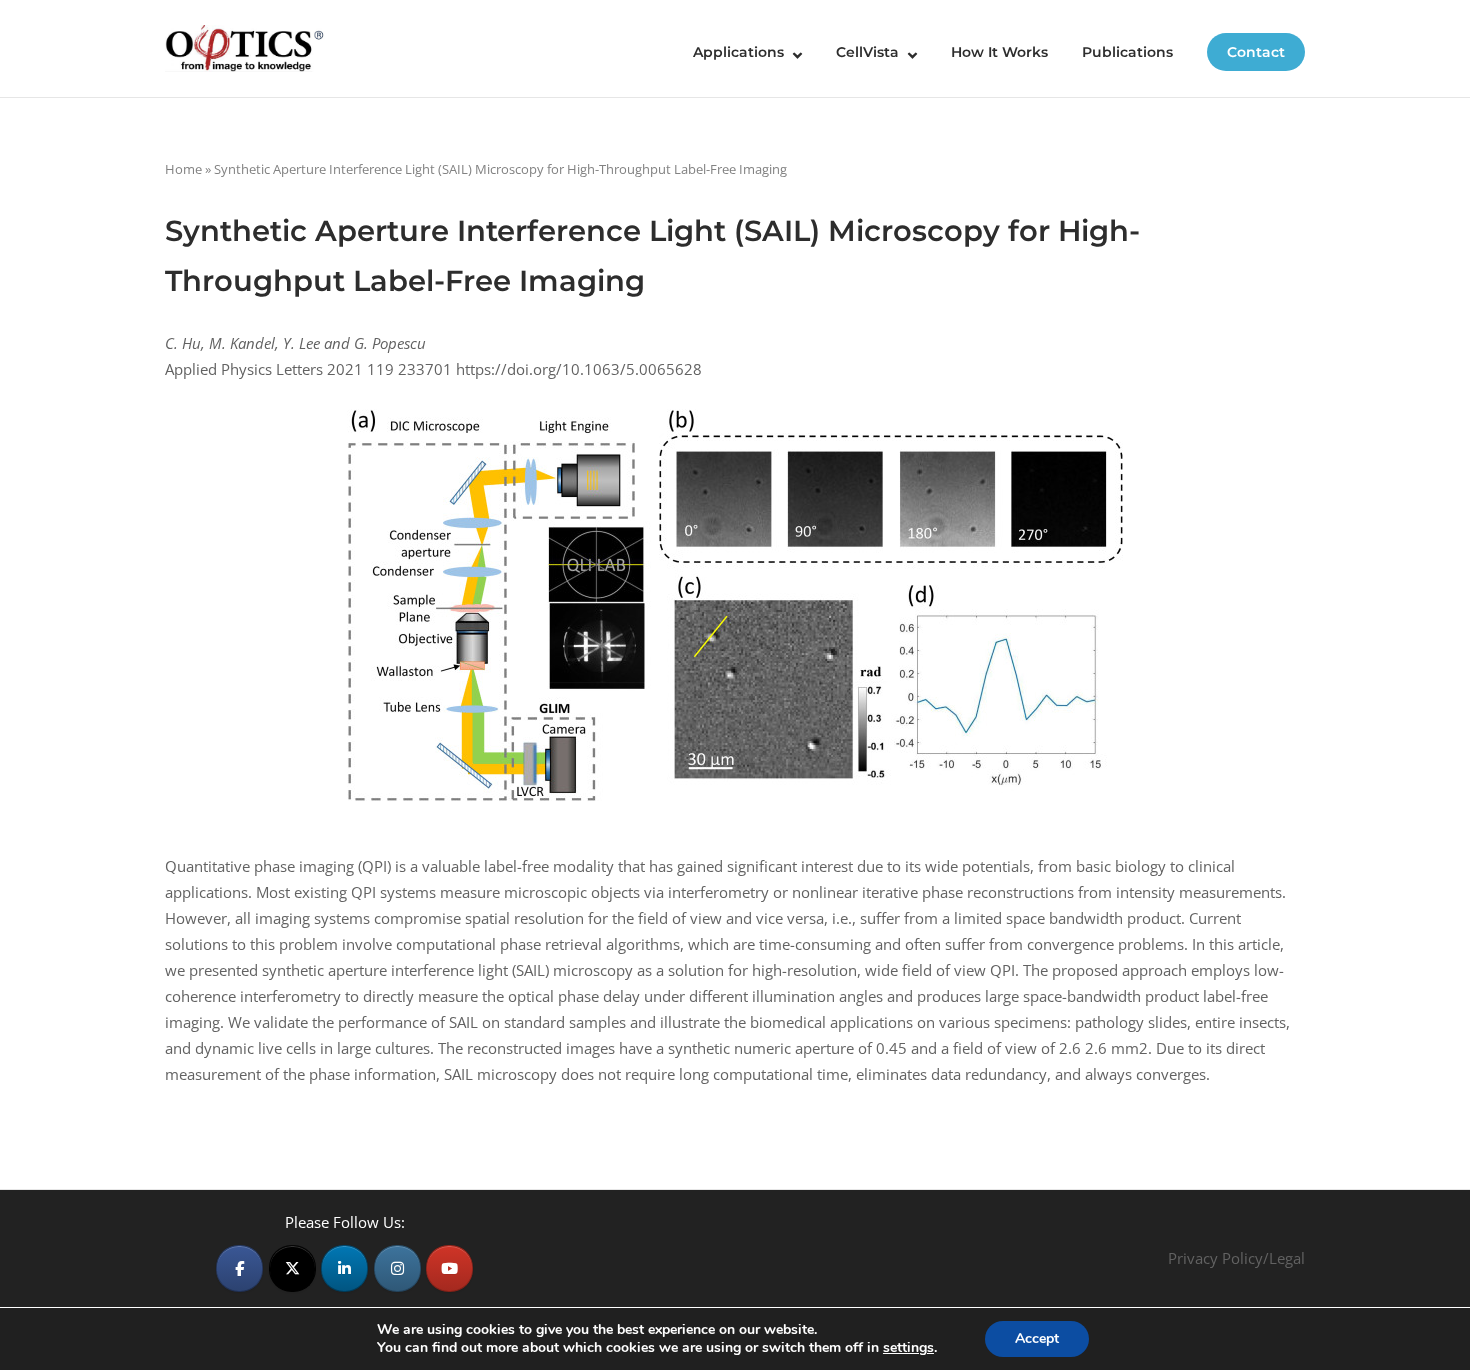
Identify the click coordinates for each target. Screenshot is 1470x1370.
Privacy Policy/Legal (1236, 1258)
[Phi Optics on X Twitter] (292, 1268)
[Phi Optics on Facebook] (239, 1268)
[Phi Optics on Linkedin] (344, 1268)
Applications (738, 52)
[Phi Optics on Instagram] (397, 1268)
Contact (1256, 52)
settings (908, 1348)
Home (183, 169)
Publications (1127, 52)
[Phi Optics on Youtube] (449, 1268)
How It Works (999, 52)
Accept (1037, 1338)
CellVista (867, 52)
